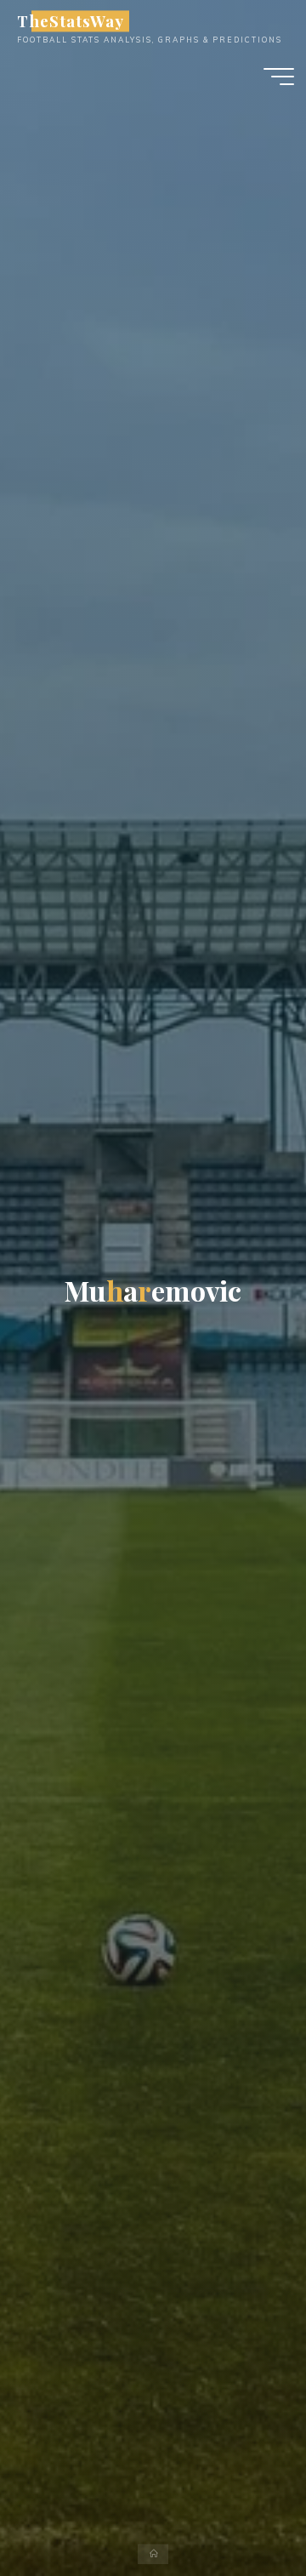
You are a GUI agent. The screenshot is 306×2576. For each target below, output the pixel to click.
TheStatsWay (70, 21)
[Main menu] (279, 77)
